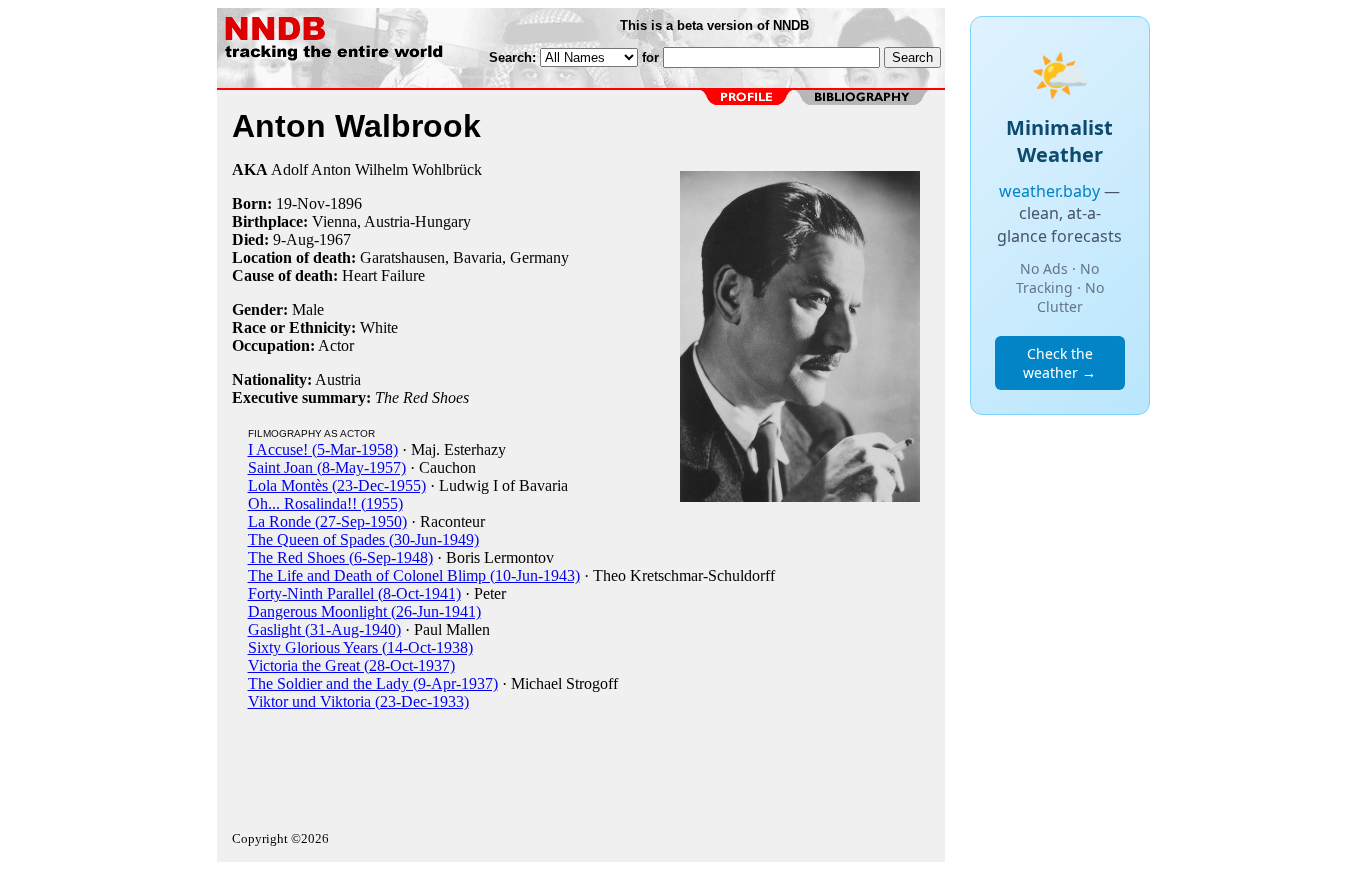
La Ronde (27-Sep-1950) (327, 521)
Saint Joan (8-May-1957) (327, 467)
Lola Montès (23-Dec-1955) (337, 485)
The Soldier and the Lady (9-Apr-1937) (373, 683)
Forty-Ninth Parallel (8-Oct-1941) (354, 593)
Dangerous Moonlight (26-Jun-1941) (364, 611)
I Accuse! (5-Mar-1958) (323, 449)
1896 (346, 203)
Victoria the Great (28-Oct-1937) (351, 665)
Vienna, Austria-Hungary (391, 221)
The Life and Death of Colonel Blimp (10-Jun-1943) (414, 575)
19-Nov (300, 203)
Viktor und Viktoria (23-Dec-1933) (358, 701)
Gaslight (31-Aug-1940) (324, 629)
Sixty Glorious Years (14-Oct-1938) (360, 647)
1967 (335, 239)
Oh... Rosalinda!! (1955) (325, 503)
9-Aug (293, 239)
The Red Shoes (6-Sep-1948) (340, 557)
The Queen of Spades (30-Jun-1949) (363, 539)
